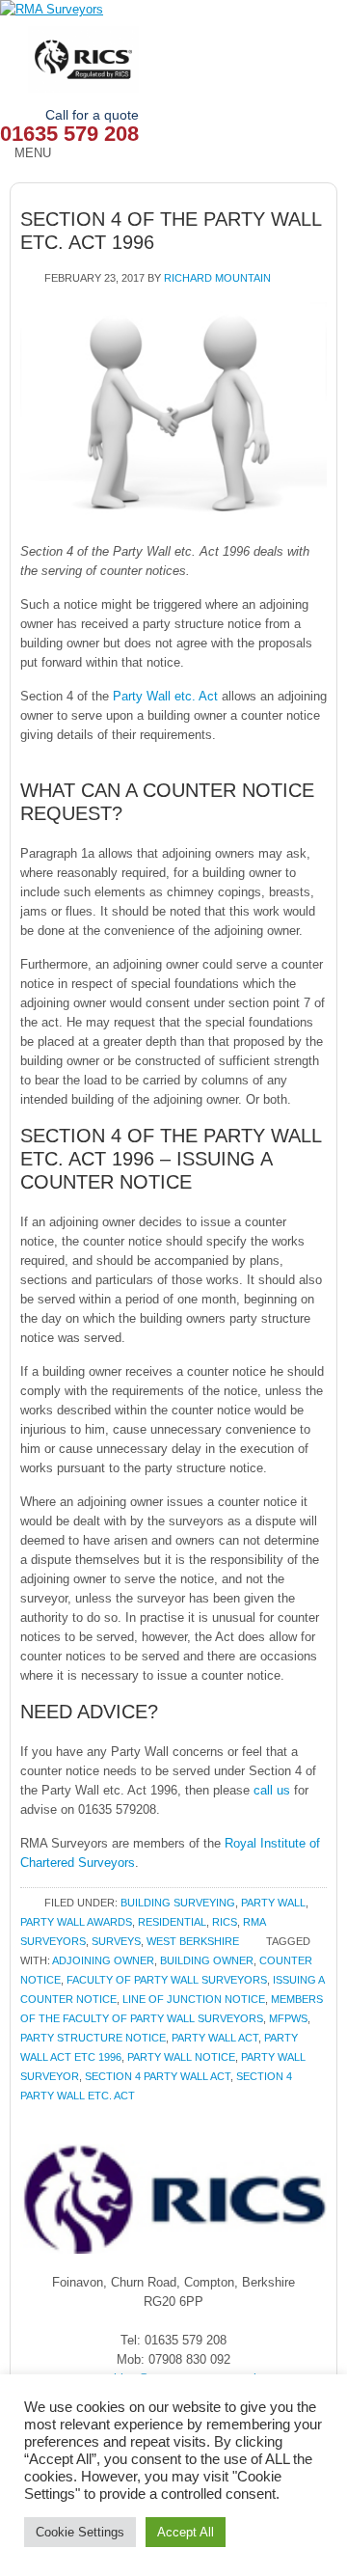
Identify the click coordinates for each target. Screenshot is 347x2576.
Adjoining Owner (103, 1960)
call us (274, 1790)
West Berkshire (193, 1941)
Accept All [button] (186, 2532)
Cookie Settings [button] (80, 2532)
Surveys (116, 1941)
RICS (225, 1922)
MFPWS (288, 2018)
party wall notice (181, 2057)
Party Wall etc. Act (167, 696)
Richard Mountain (217, 278)
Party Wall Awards (76, 1922)
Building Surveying (178, 1903)
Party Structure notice (93, 2038)
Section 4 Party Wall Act (158, 2076)
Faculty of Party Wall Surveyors (167, 1980)
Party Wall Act (215, 2038)
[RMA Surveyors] (173, 10)
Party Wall (273, 1903)
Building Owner (207, 1960)
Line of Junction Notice (194, 1999)
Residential (172, 1922)
